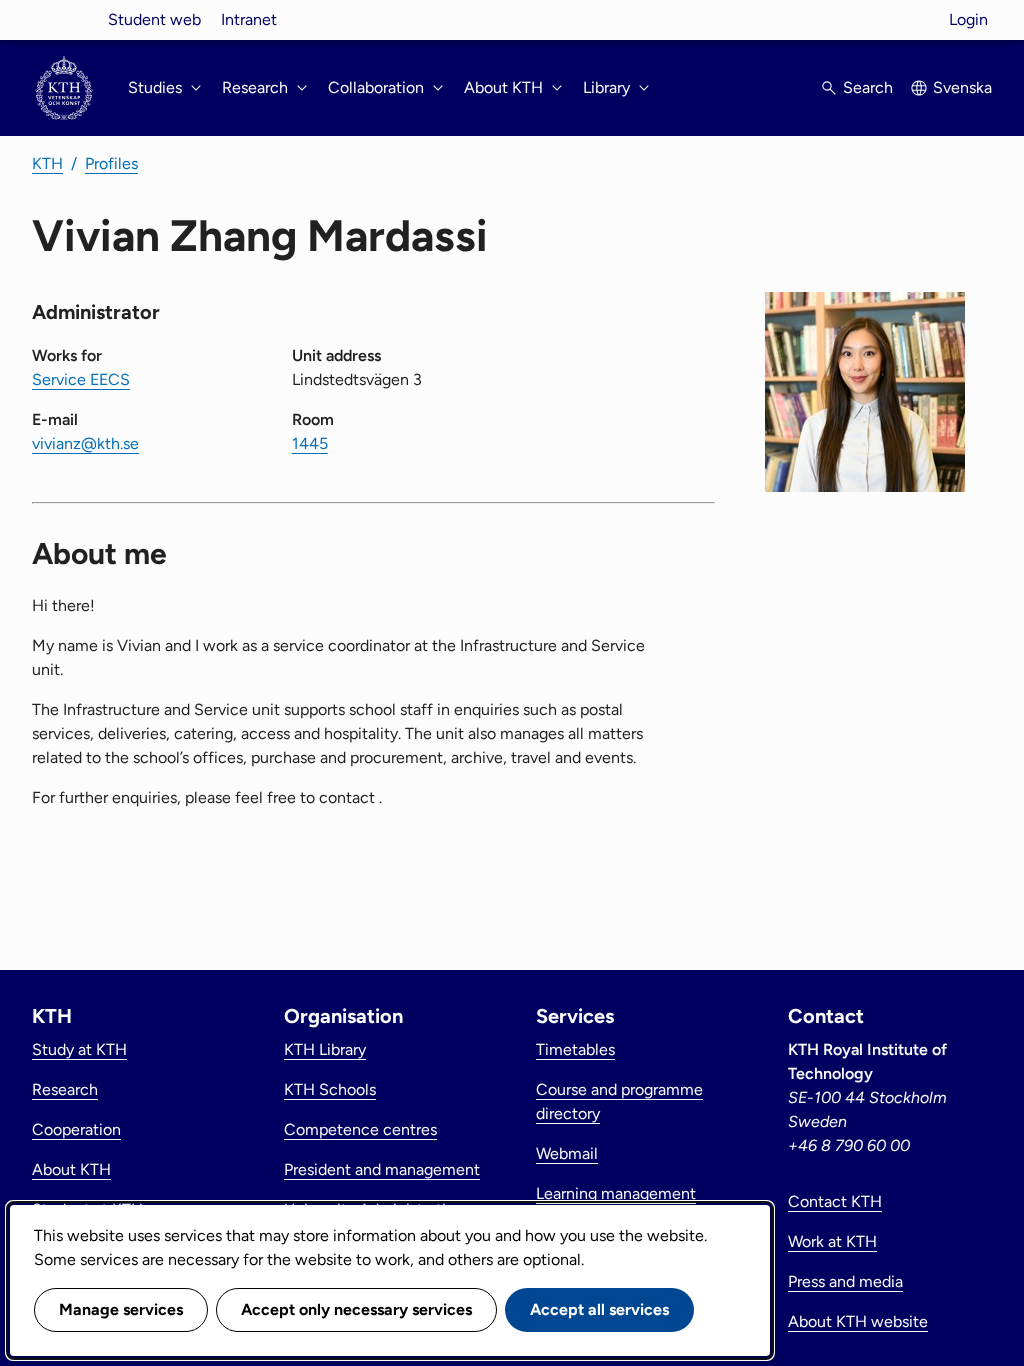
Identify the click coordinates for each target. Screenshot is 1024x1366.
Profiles (111, 163)
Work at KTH (832, 1241)
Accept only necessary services (356, 1309)
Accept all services (599, 1309)
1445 (310, 443)
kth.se (64, 19)
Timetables (575, 1049)
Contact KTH (835, 1201)
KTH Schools (330, 1089)
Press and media (845, 1281)
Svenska (962, 87)
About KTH (71, 1169)
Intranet (249, 19)
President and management (382, 1169)
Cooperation (76, 1129)
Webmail (567, 1153)
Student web (154, 19)
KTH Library (325, 1049)
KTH (47, 163)
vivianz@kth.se (85, 443)
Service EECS (81, 379)
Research (65, 1089)
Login (968, 19)
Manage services (121, 1309)
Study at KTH (79, 1049)
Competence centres (360, 1129)
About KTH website (858, 1321)
